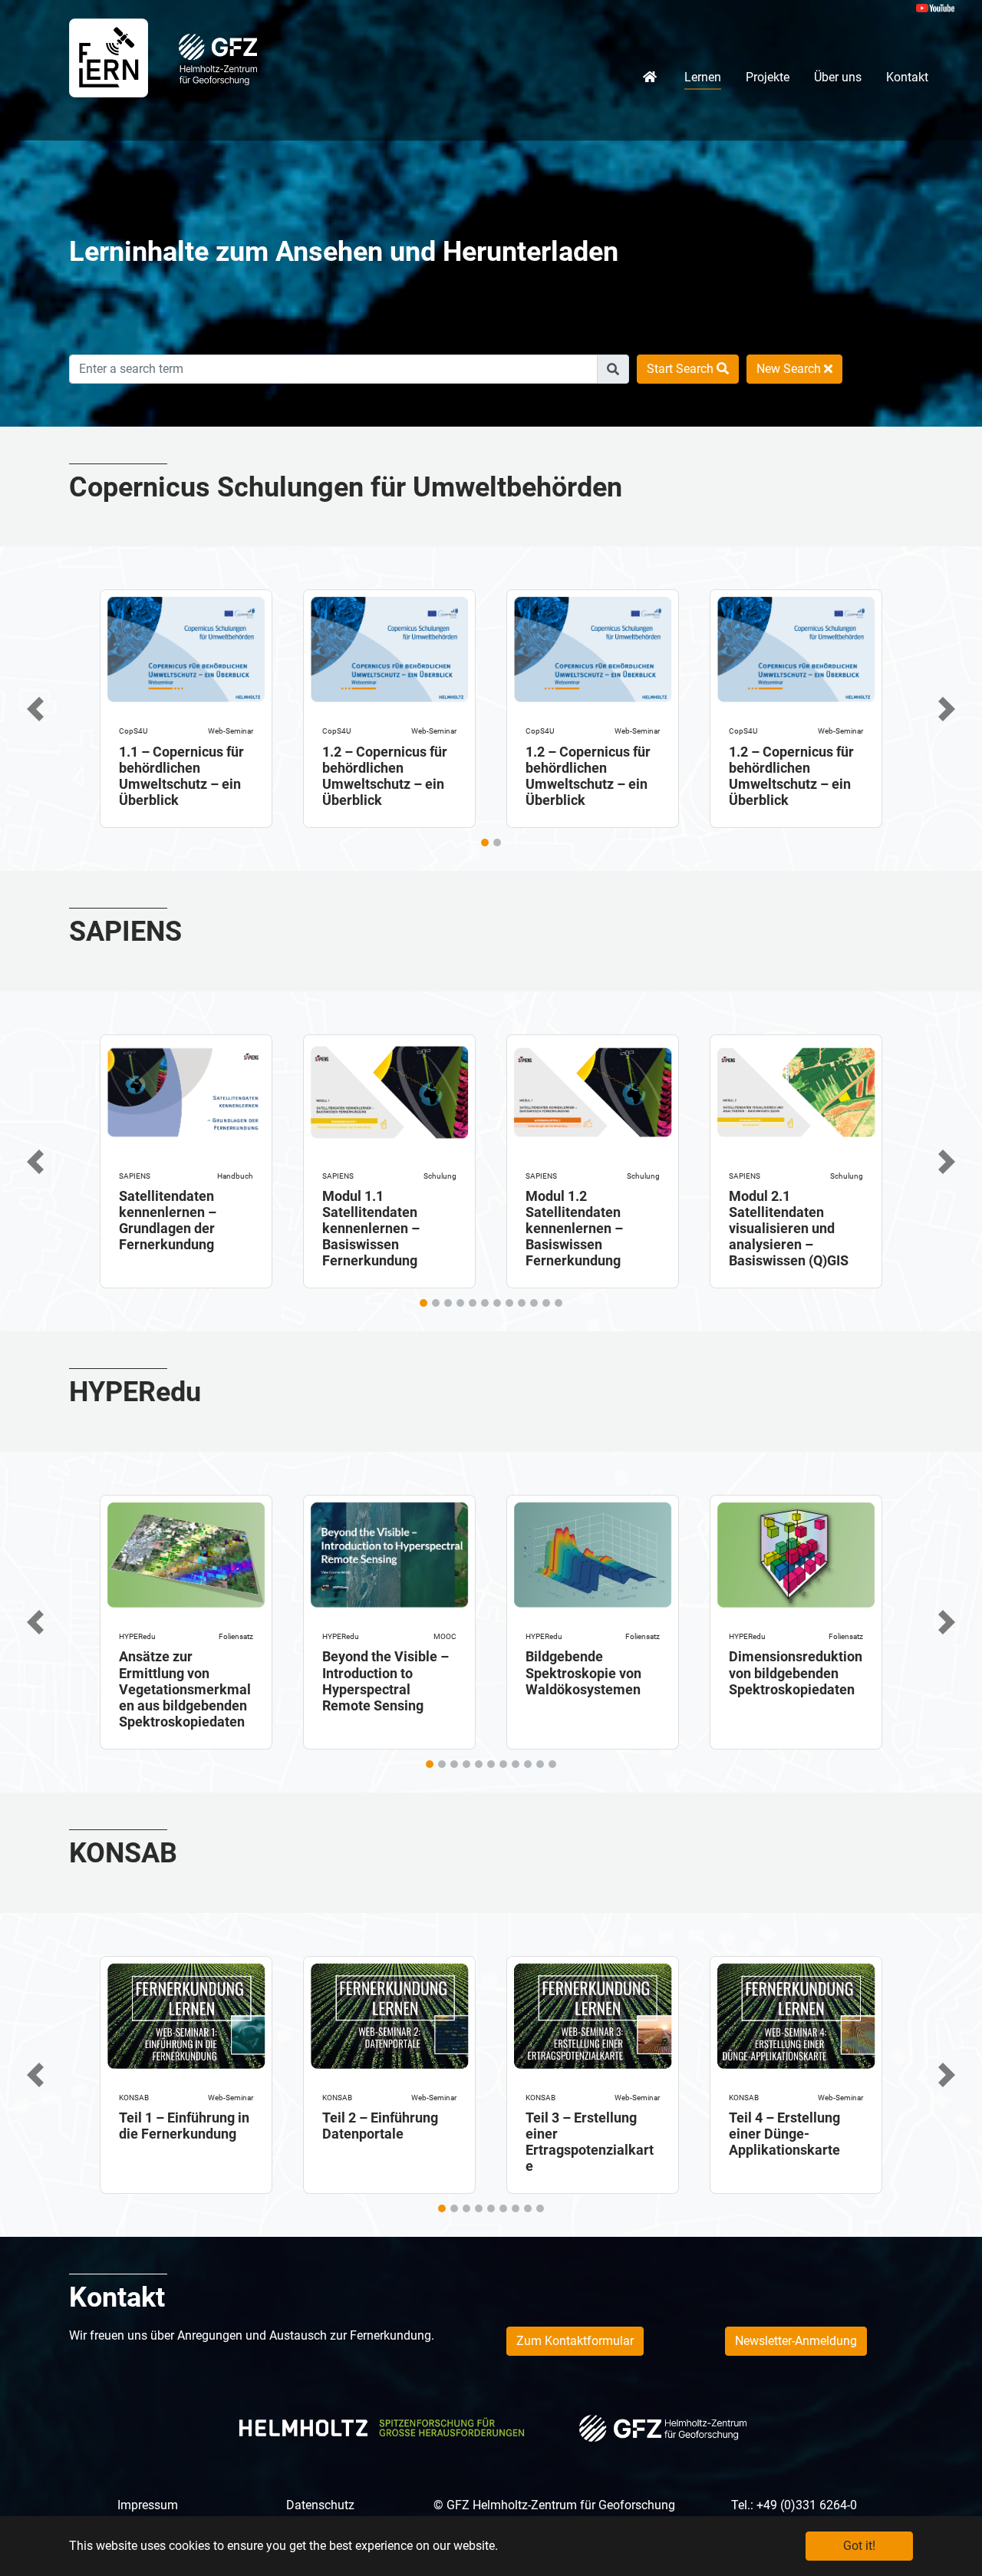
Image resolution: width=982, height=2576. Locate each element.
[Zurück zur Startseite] (108, 57)
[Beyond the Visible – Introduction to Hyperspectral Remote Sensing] (389, 1552)
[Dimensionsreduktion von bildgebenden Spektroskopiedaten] (796, 1552)
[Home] (651, 78)
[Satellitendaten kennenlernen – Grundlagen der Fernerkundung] (186, 1091)
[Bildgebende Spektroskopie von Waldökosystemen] (593, 1552)
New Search (790, 369)
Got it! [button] (859, 2546)
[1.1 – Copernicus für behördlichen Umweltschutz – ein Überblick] (186, 646)
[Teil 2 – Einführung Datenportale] (389, 2012)
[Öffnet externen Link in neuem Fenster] (218, 58)
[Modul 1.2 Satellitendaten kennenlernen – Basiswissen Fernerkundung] (593, 1091)
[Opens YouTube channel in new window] (935, 7)
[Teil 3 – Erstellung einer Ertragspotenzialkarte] (593, 2012)
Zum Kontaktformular (575, 2341)
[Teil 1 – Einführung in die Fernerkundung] (186, 2012)
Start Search (682, 369)
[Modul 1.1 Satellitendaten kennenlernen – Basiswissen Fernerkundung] (389, 1091)
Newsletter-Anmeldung (796, 2341)
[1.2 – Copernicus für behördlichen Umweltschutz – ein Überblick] (389, 646)
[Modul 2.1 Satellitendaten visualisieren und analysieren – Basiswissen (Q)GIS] (796, 1091)
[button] (35, 709)
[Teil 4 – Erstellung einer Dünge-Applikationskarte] (796, 2012)
